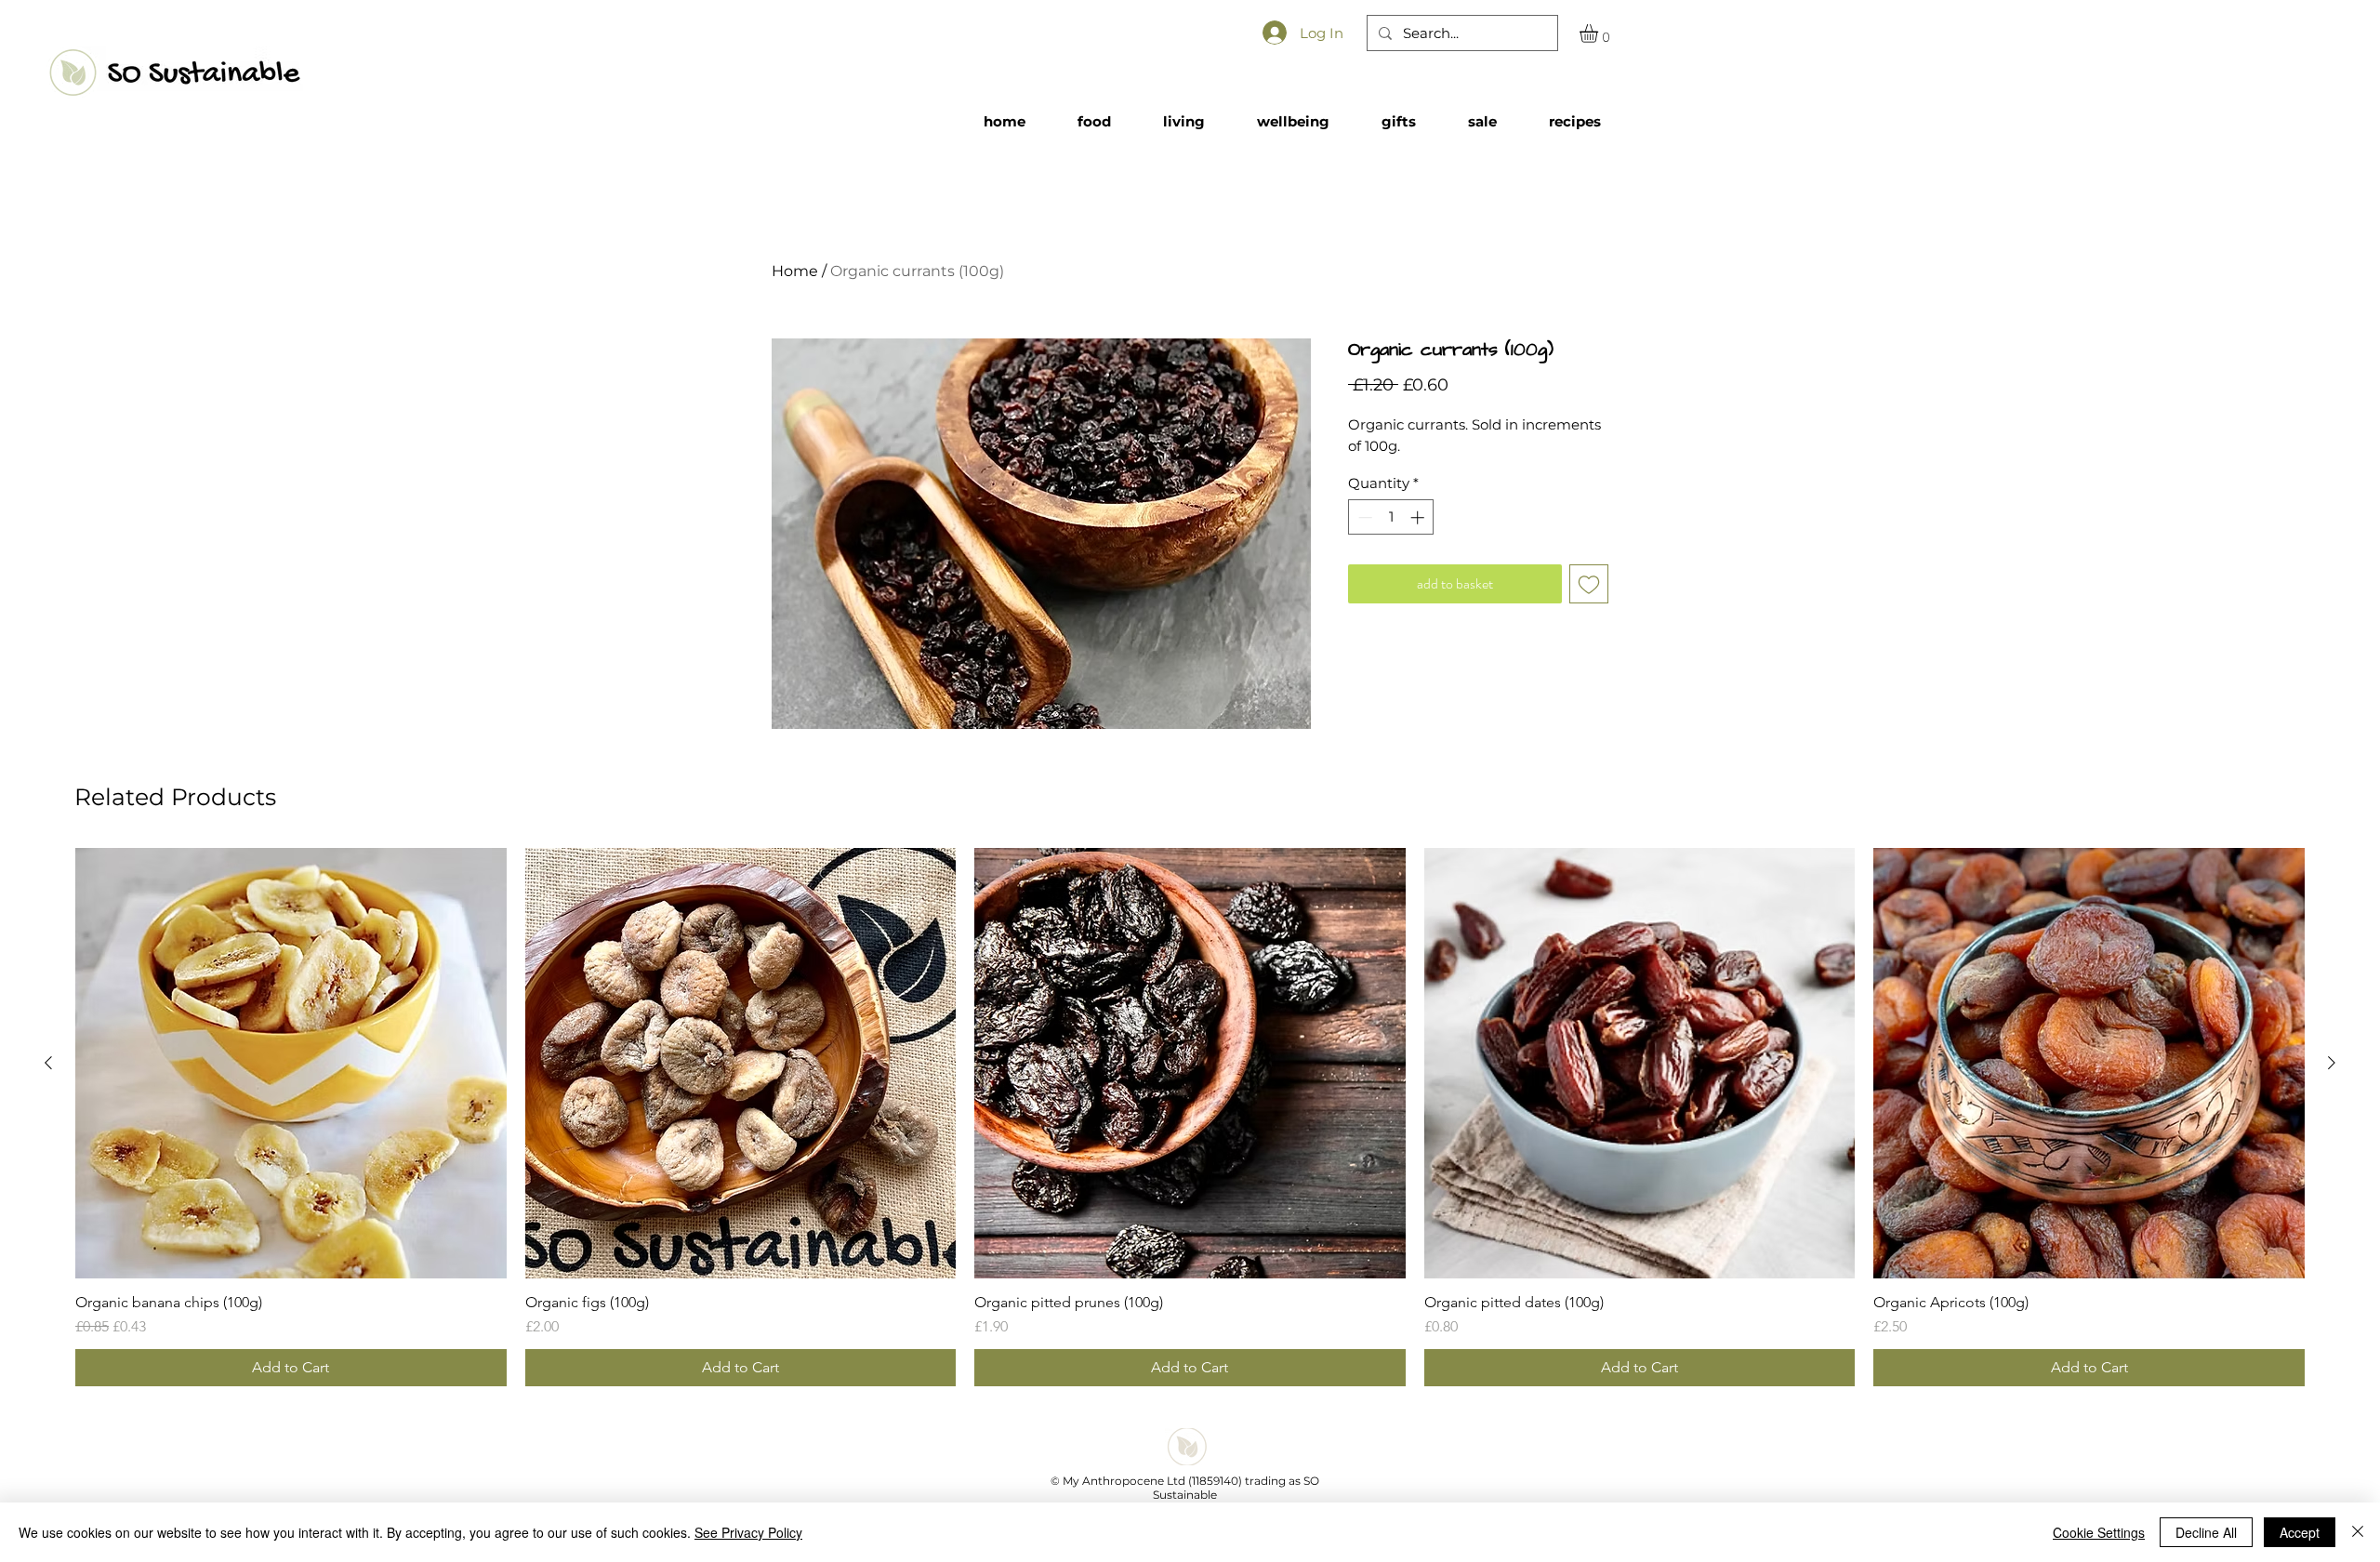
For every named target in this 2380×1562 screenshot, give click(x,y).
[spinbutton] (1391, 517)
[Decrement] (1363, 517)
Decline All (2206, 1532)
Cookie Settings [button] (2099, 1532)
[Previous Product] (48, 1063)
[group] (1190, 1118)
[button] (1600, 33)
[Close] (2358, 1532)
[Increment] (1419, 517)
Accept (2300, 1532)
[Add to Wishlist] (1589, 584)
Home (795, 271)
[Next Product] (2332, 1063)
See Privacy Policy (748, 1532)
